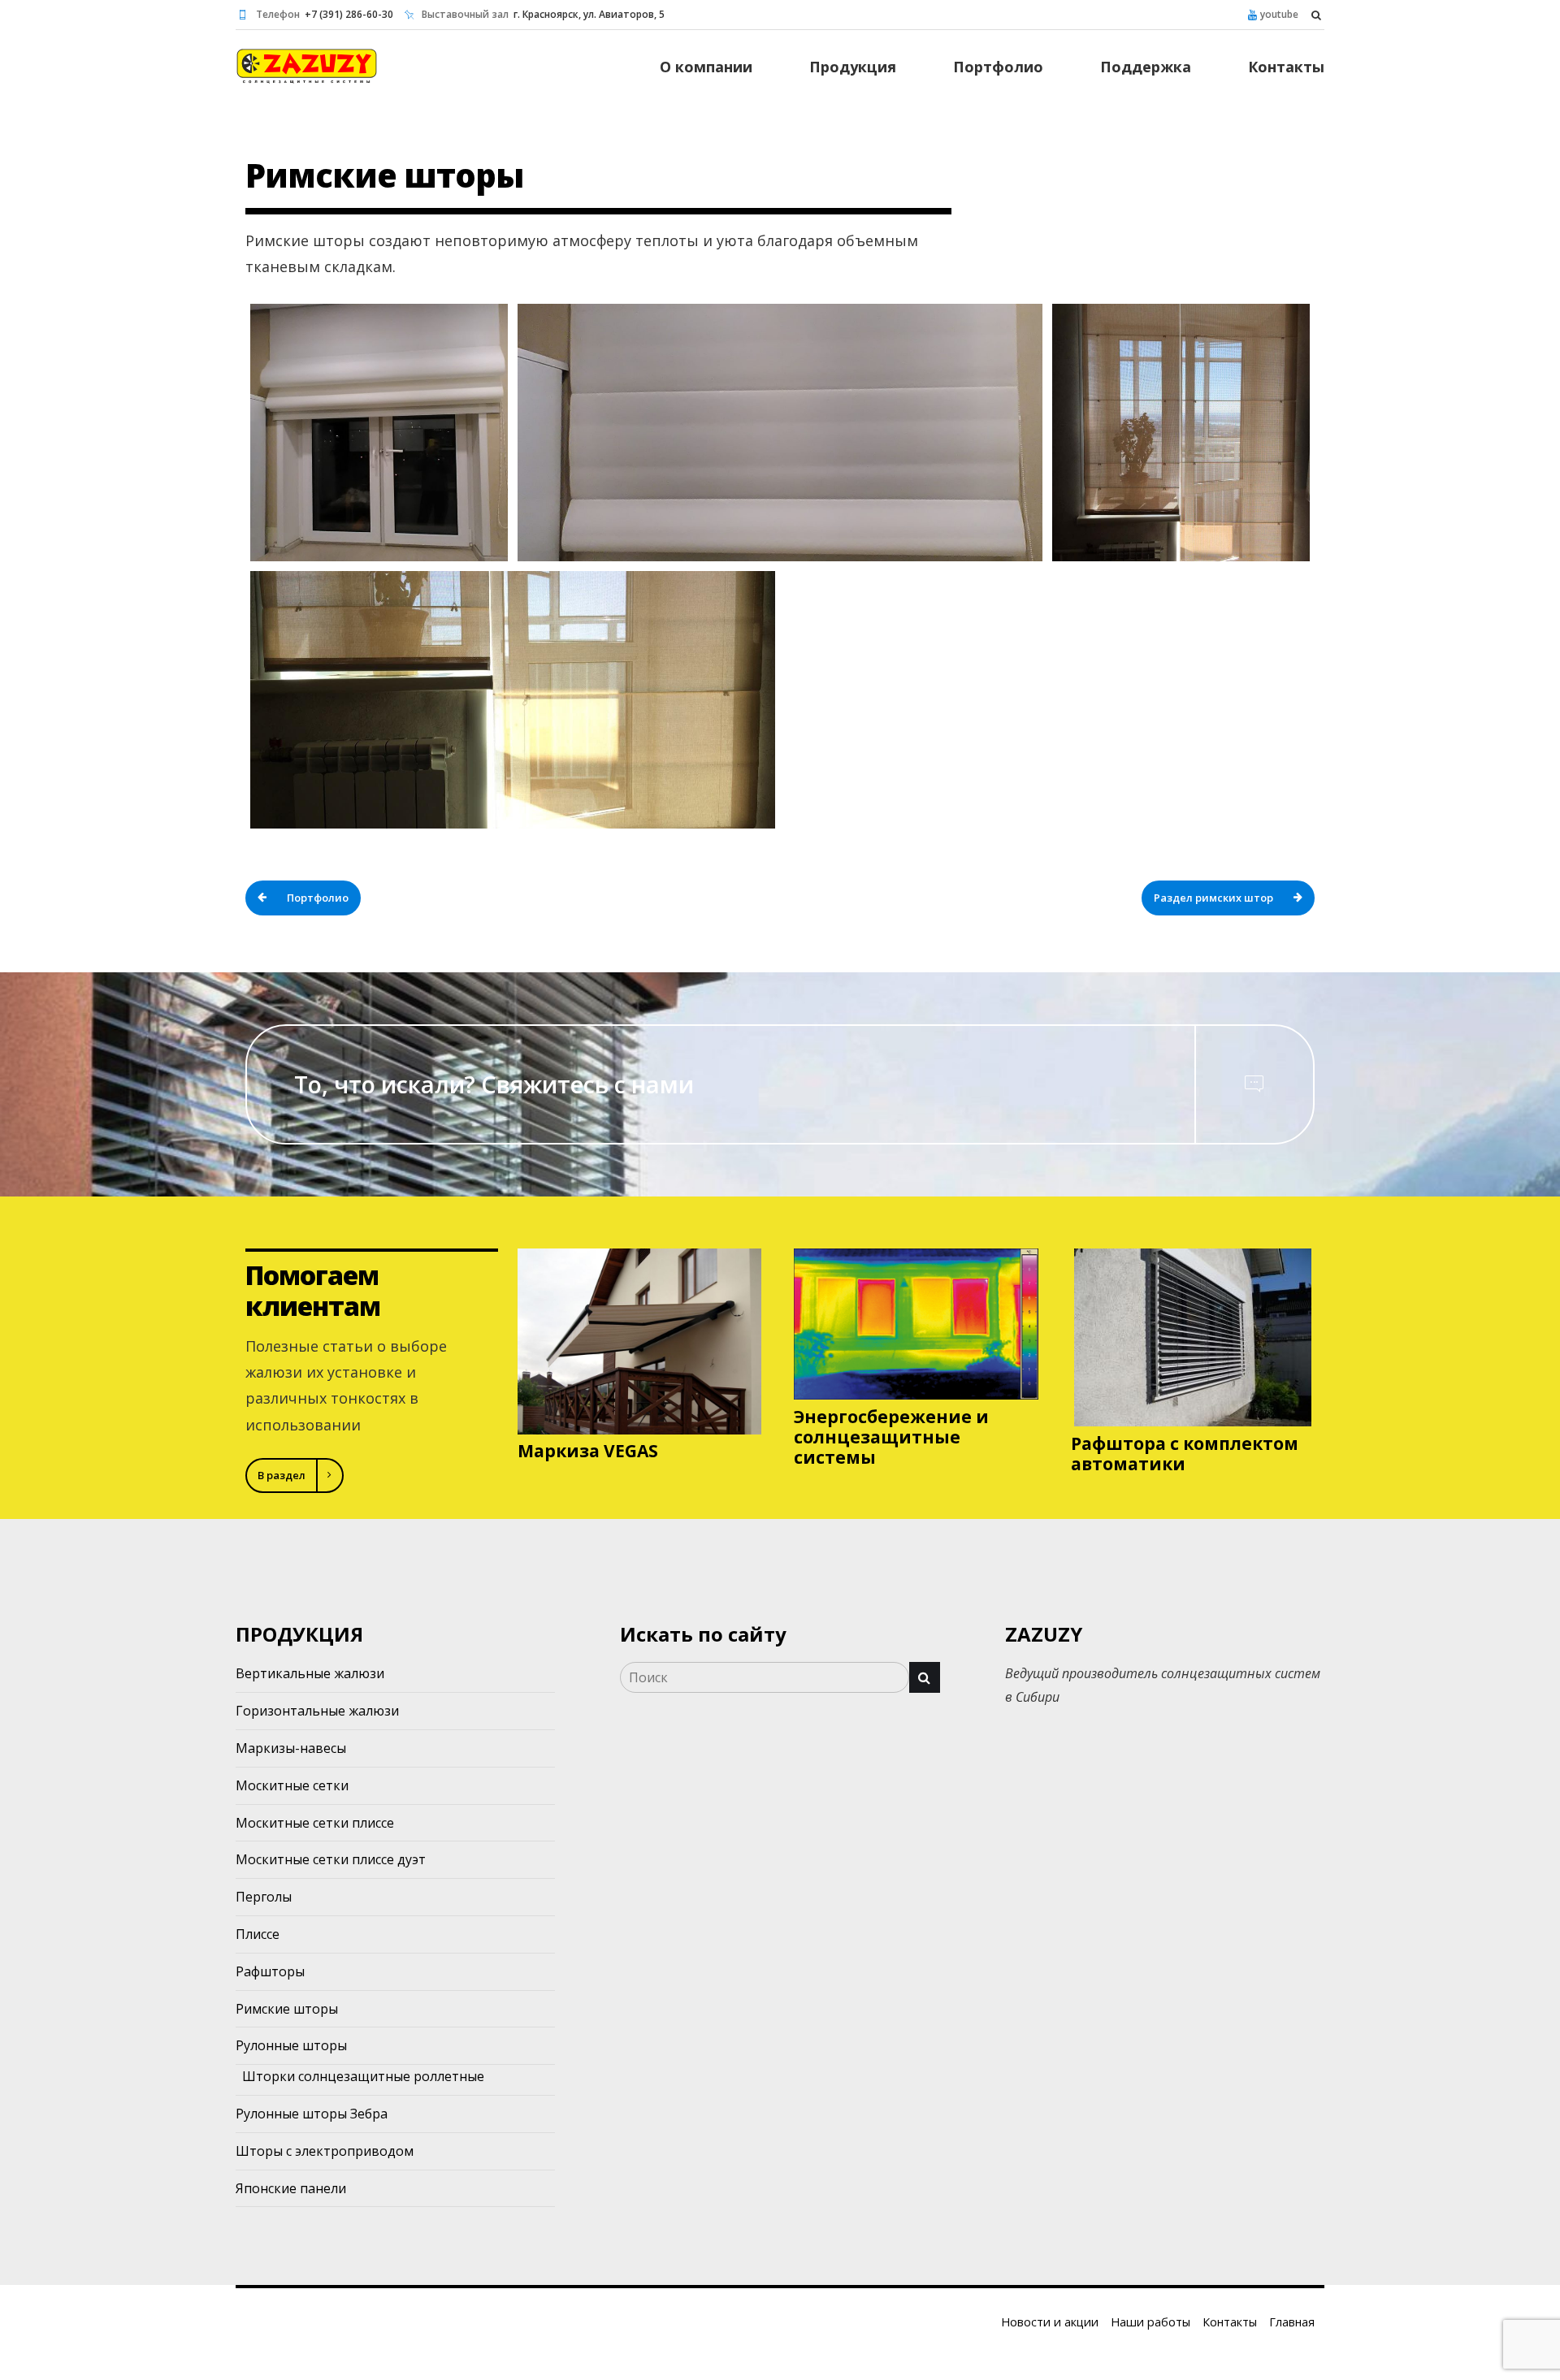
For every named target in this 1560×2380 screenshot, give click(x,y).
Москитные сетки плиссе (315, 1823)
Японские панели (291, 2188)
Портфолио (998, 67)
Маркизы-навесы (291, 1748)
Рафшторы (270, 1971)
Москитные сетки (292, 1785)
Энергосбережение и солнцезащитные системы (891, 1437)
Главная (1292, 2322)
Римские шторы (287, 2009)
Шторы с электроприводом (325, 2151)
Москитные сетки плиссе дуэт (331, 1859)
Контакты (1286, 67)
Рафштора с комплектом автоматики (1185, 1454)
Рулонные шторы (291, 2045)
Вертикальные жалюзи (310, 1673)
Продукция (853, 67)
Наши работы (1150, 2322)
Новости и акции (1050, 2322)
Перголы (264, 1897)
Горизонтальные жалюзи (317, 1711)
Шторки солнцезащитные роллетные (363, 2076)
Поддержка (1146, 67)
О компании (706, 67)
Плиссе (258, 1934)
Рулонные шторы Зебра (312, 2114)
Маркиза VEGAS (588, 1451)
